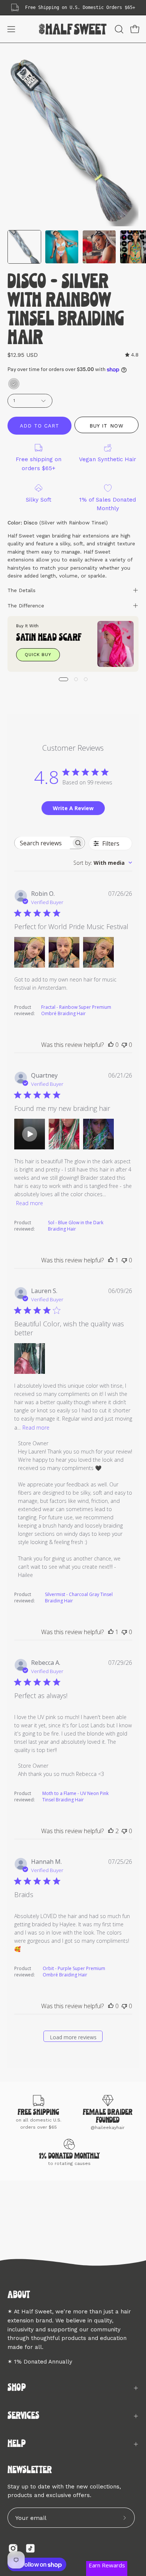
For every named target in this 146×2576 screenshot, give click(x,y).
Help (17, 2444)
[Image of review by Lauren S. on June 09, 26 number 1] (30, 1359)
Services (23, 2416)
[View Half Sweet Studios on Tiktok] (30, 2548)
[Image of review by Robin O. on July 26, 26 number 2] (64, 952)
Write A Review (73, 808)
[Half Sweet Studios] (73, 29)
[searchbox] (43, 843)
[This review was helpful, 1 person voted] (111, 1260)
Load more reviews (73, 2037)
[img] (132, 355)
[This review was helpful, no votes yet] (111, 1045)
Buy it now (106, 425)
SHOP (17, 2388)
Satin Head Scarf (49, 638)
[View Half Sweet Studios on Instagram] (13, 2548)
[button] (118, 29)
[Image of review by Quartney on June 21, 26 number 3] (98, 1134)
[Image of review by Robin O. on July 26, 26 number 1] (30, 952)
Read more (30, 1203)
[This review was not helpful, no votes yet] (124, 1045)
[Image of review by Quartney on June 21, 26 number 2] (64, 1134)
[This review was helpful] (111, 1831)
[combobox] (103, 863)
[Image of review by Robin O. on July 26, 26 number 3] (98, 952)
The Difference (26, 606)
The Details (22, 590)
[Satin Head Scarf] (115, 644)
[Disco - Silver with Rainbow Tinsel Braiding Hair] (24, 247)
